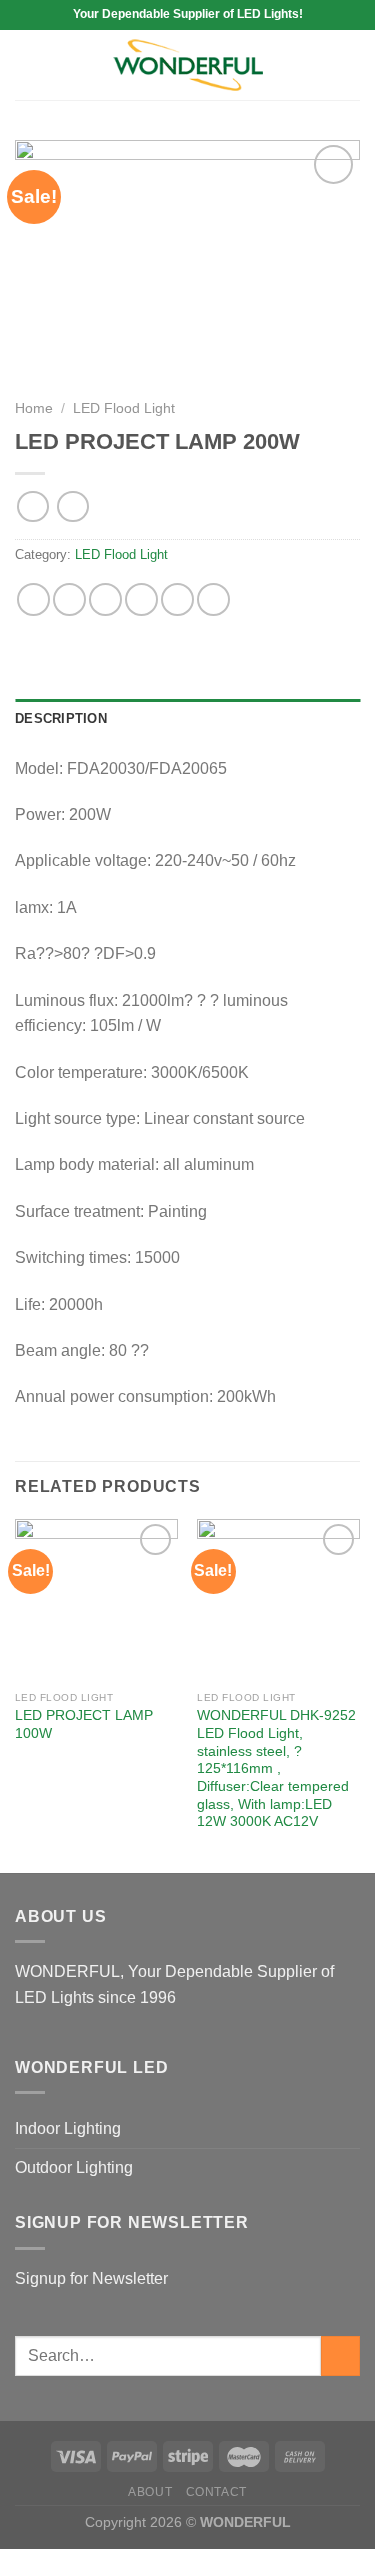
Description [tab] (61, 718)
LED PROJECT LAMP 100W (84, 1724)
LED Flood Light (124, 408)
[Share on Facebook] (69, 599)
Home (34, 408)
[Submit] (340, 2355)
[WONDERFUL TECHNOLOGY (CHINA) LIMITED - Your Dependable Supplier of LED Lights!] (188, 65)
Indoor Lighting (68, 2128)
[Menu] (27, 64)
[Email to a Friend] (141, 599)
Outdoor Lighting (74, 2167)
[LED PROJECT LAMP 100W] (96, 1600)
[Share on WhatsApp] (33, 599)
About (150, 2492)
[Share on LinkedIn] (213, 599)
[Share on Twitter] (105, 599)
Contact (216, 2492)
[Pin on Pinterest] (177, 599)
